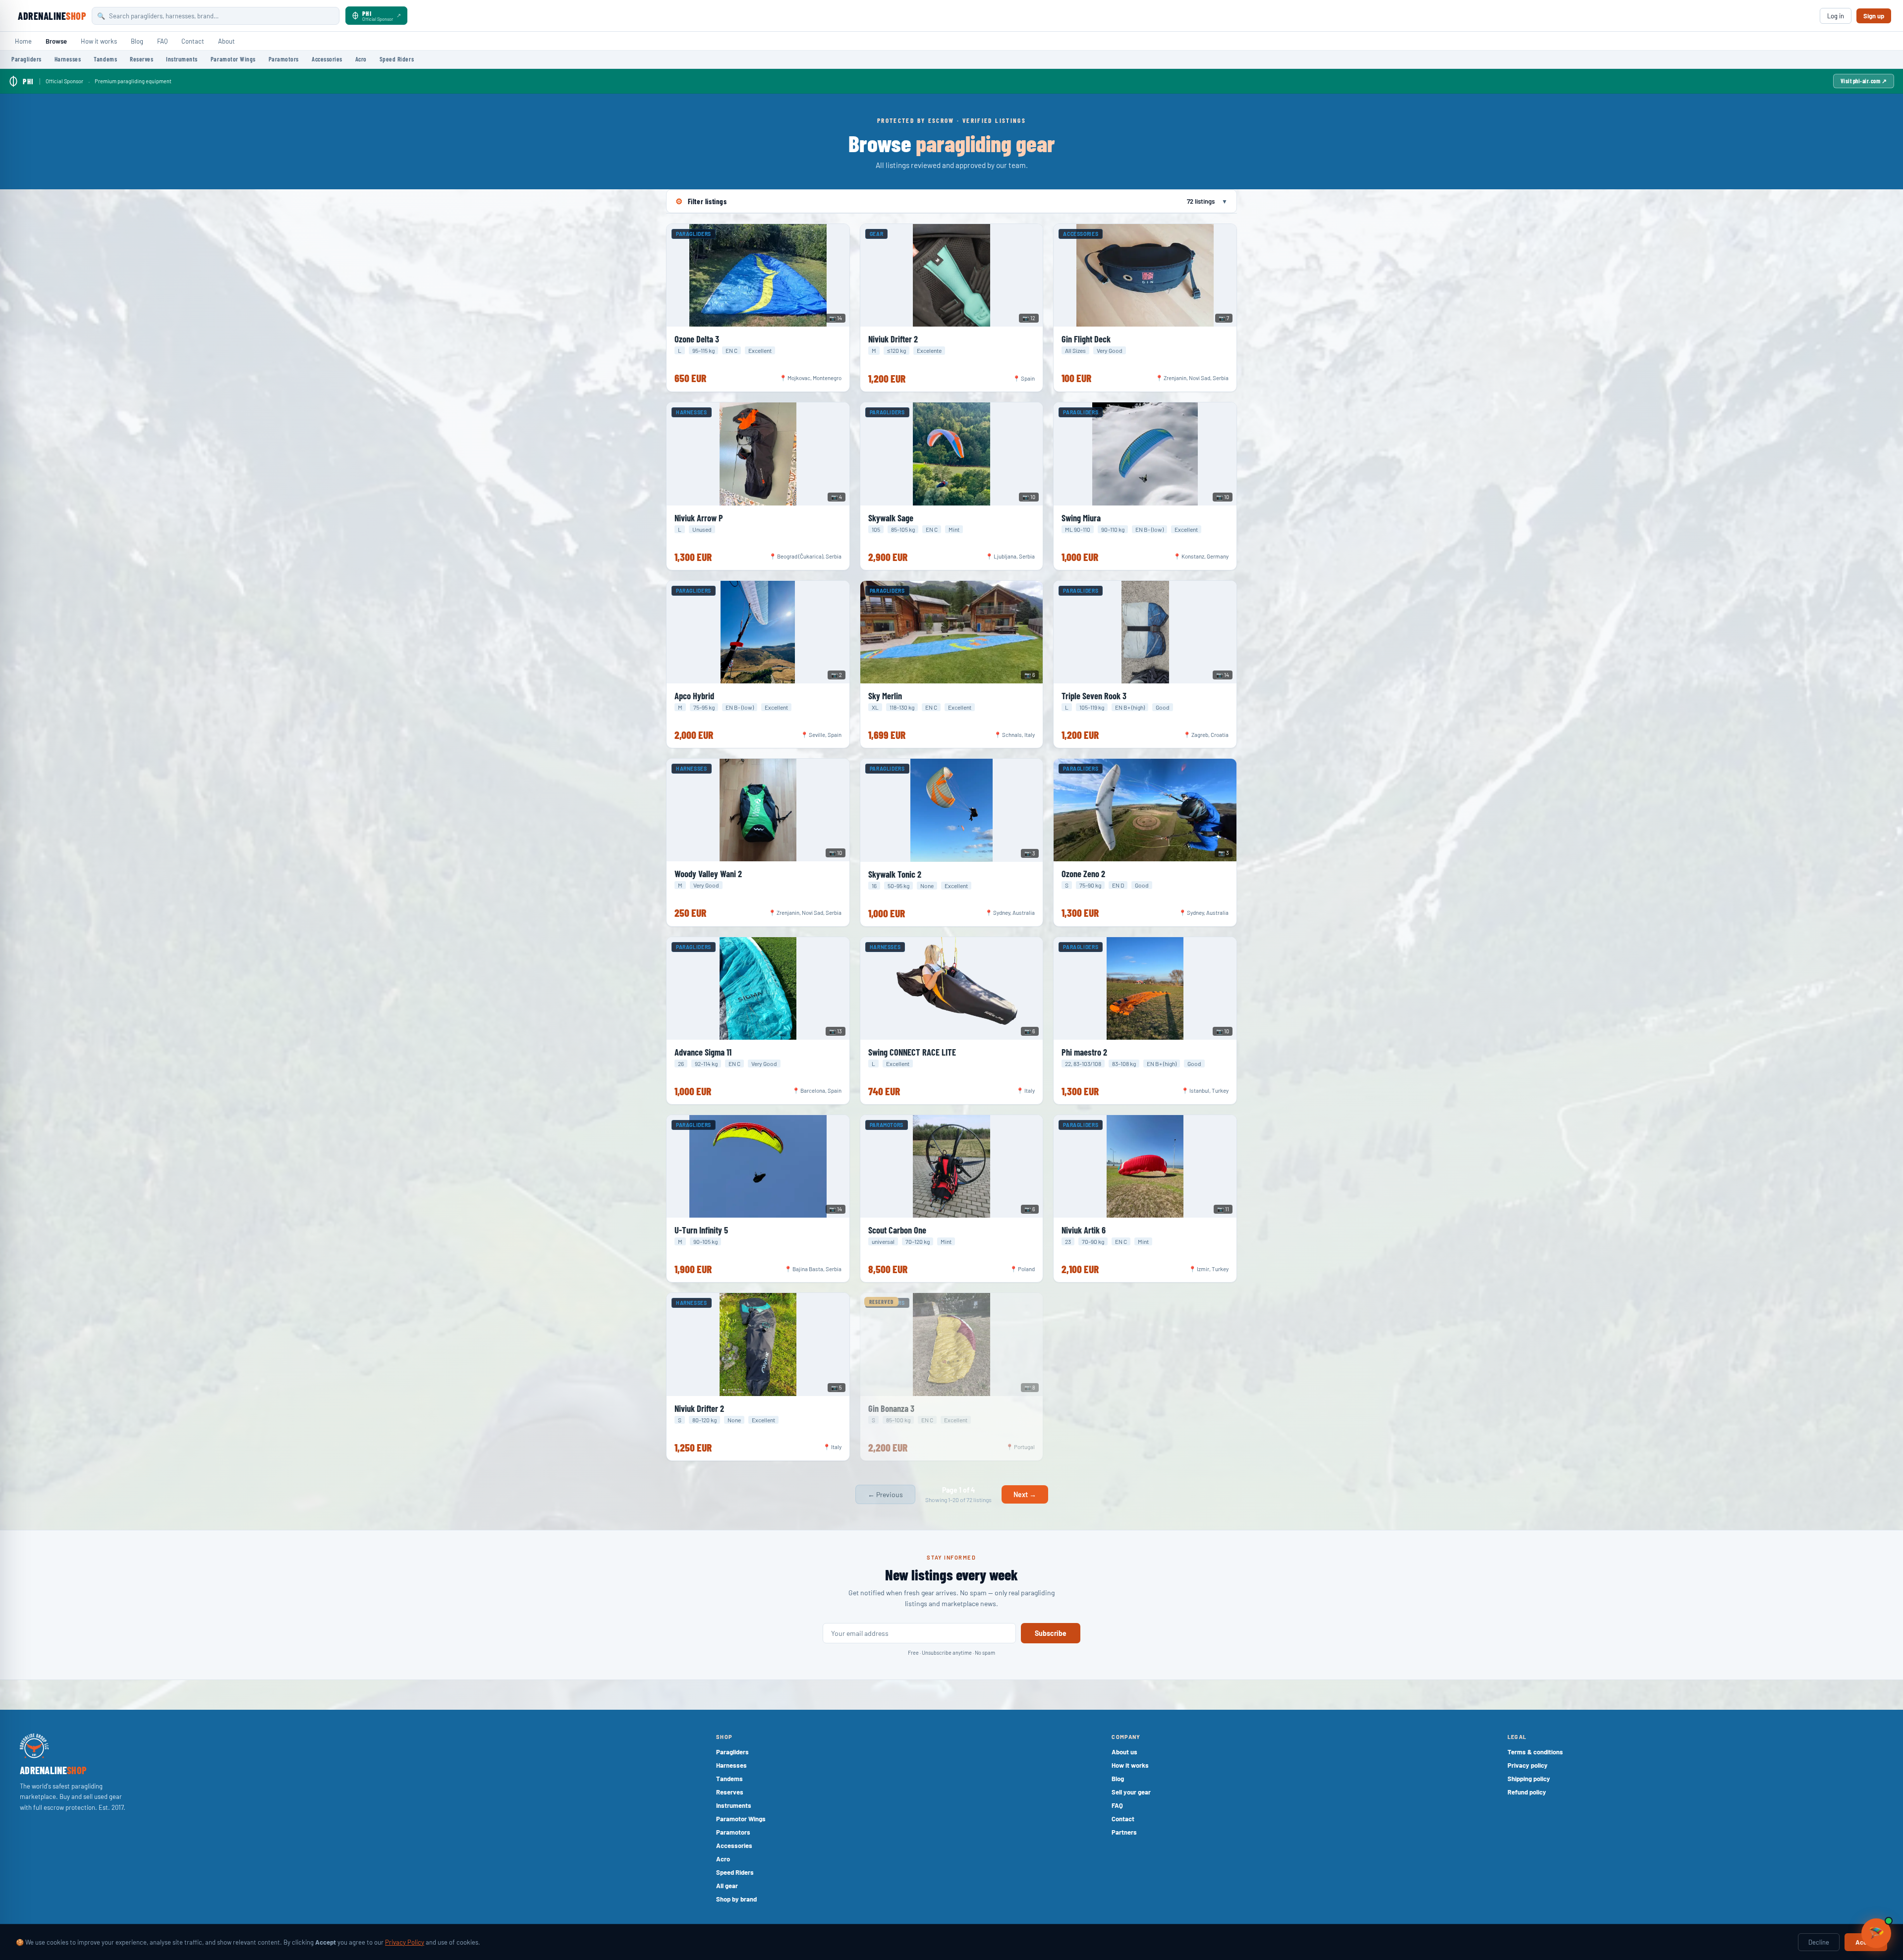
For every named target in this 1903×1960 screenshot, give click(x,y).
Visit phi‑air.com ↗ (1864, 81)
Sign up (1874, 16)
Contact (193, 41)
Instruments (182, 59)
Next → (1025, 1494)
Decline (1819, 1942)
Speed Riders (397, 59)
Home (23, 41)
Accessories (327, 59)
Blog (137, 41)
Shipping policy (1529, 1779)
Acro (361, 59)
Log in (1836, 16)
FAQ (162, 41)
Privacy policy (1528, 1765)
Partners (1124, 1832)
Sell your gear (1131, 1792)
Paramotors (284, 59)
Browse (56, 41)
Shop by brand (736, 1899)
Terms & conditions (1535, 1752)
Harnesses (68, 59)
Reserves (141, 59)
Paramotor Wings (233, 59)
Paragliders (27, 59)
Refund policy (1527, 1792)
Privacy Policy (405, 1942)
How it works (99, 41)
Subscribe (1051, 1633)
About (226, 41)
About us (1124, 1752)
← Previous (885, 1494)
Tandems (105, 59)
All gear (727, 1886)
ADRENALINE (52, 16)
